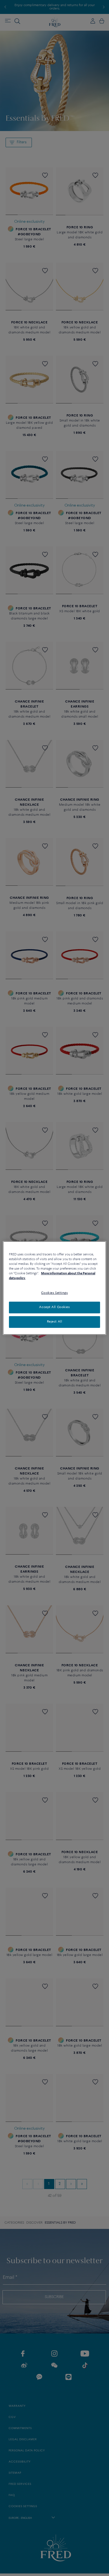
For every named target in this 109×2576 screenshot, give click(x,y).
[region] (55, 1288)
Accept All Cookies (54, 1307)
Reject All (55, 1322)
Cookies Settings (54, 1293)
